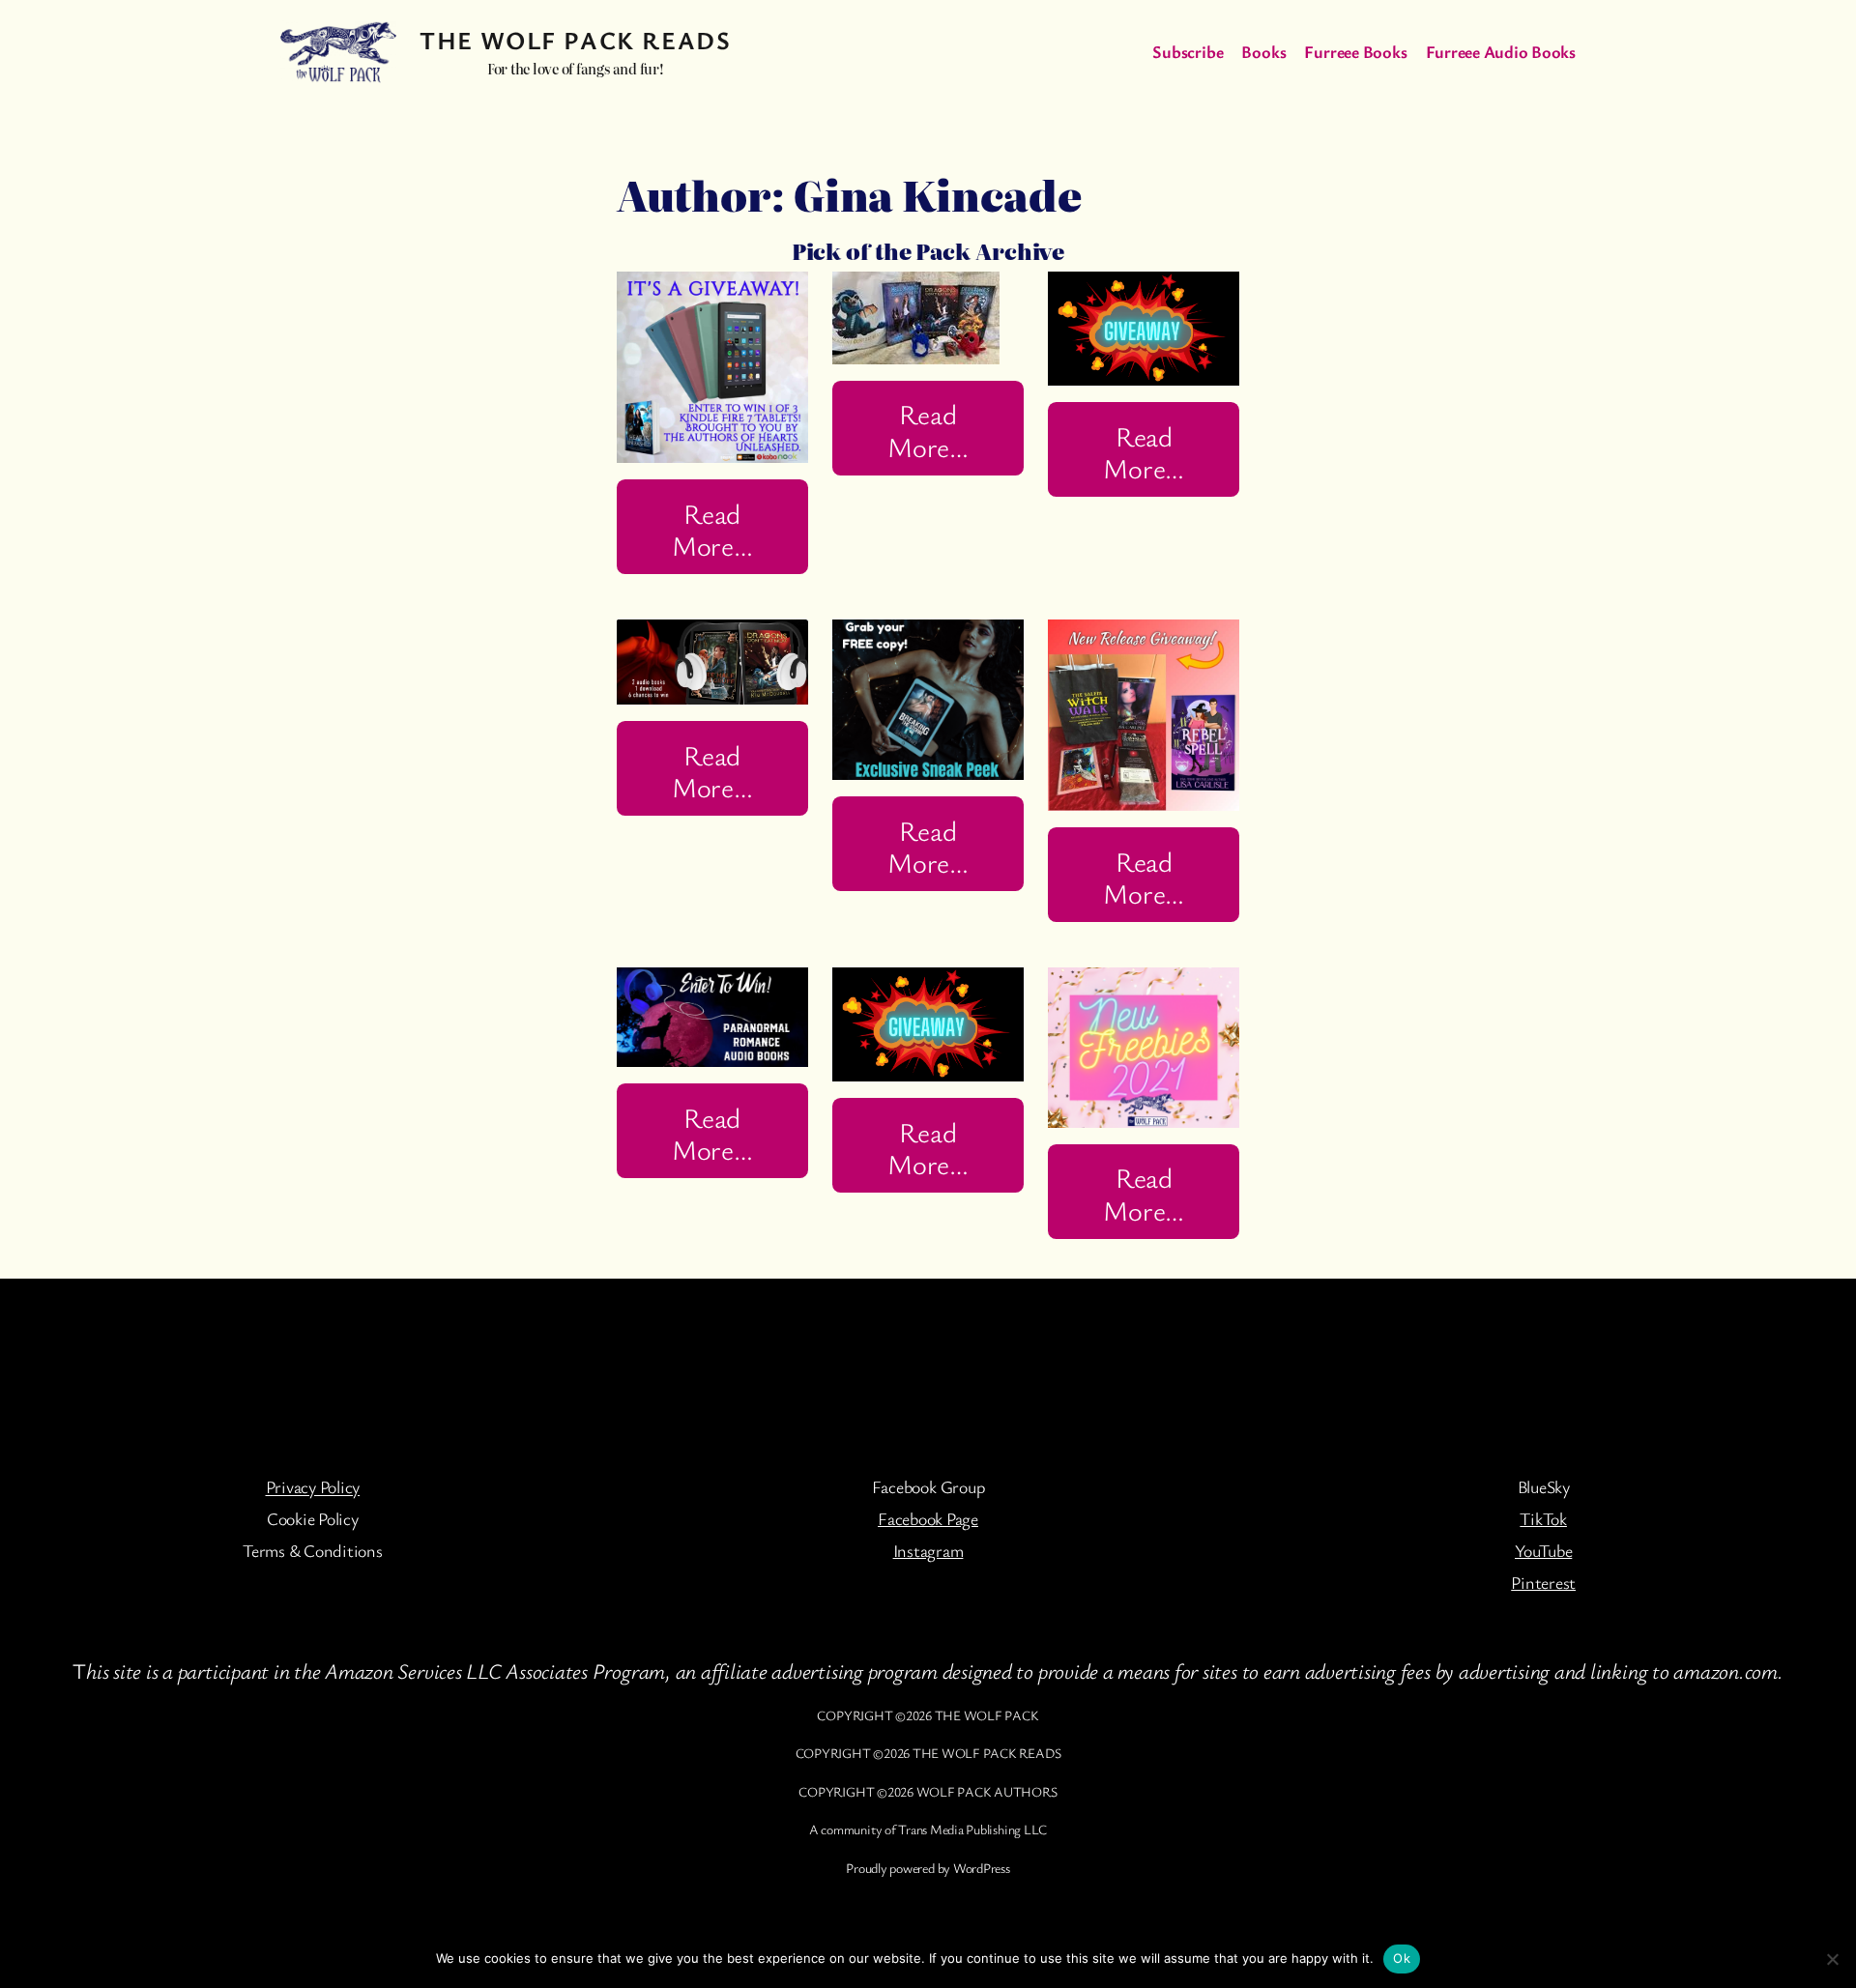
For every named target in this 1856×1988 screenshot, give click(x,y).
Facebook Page (928, 1518)
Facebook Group (928, 1486)
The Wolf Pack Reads (575, 40)
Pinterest (1543, 1582)
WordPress (982, 1868)
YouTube (1543, 1550)
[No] (1832, 1959)
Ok (1402, 1958)
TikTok (1543, 1518)
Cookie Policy (313, 1518)
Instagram (928, 1550)
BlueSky (1544, 1486)
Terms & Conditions (313, 1550)
